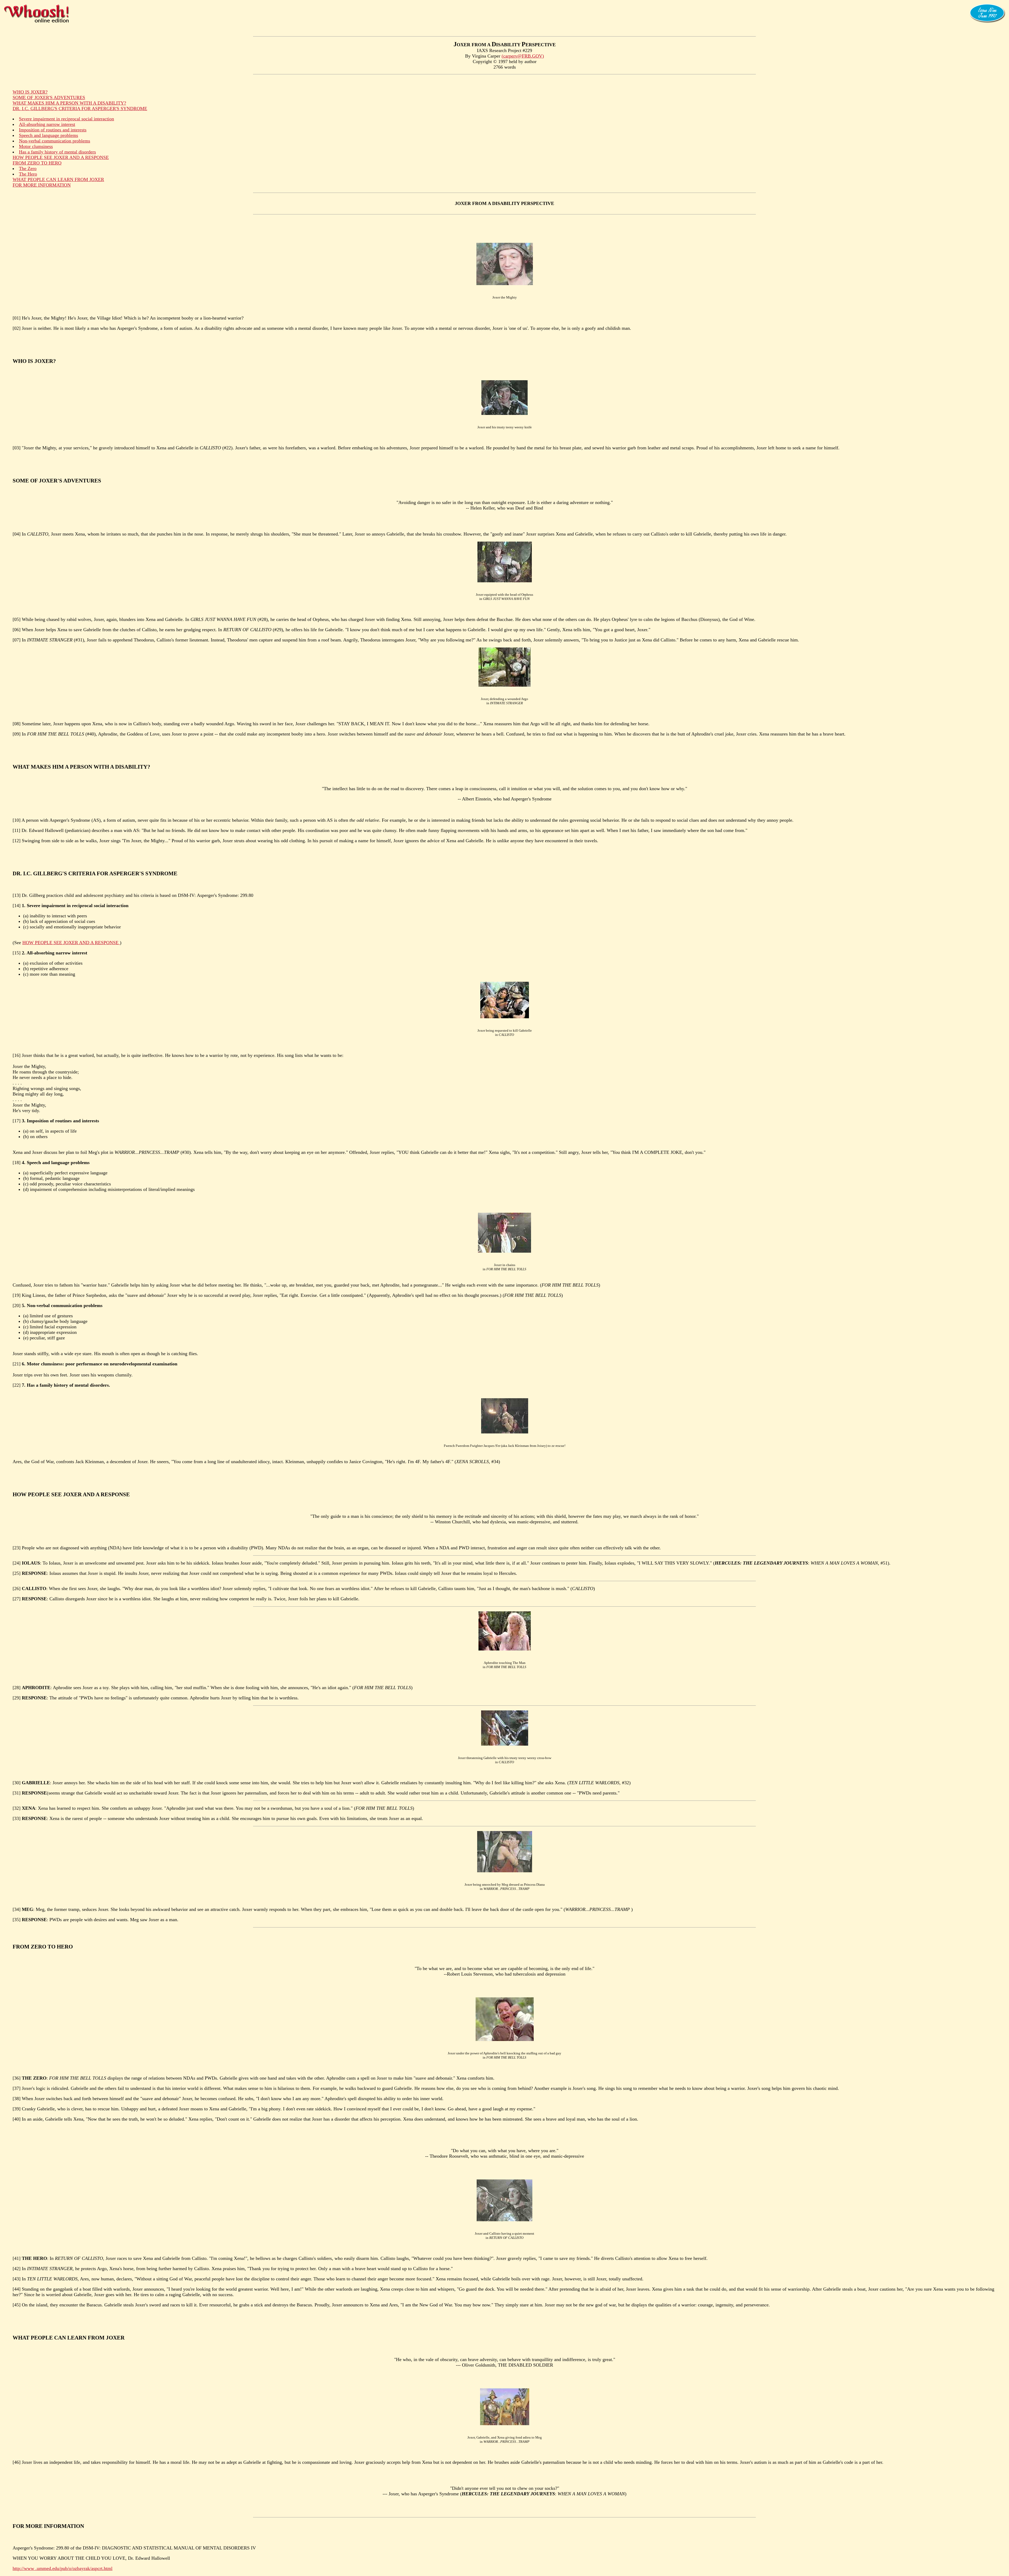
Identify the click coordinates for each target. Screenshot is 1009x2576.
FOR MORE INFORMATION (42, 185)
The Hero (28, 174)
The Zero (28, 168)
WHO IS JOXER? (30, 92)
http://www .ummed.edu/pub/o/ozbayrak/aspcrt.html (63, 2568)
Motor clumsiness (36, 146)
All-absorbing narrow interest (47, 124)
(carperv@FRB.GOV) (523, 56)
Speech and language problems (48, 135)
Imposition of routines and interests (53, 130)
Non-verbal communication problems (55, 141)
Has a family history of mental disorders (57, 152)
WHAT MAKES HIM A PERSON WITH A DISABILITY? (69, 103)
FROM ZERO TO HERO (37, 163)
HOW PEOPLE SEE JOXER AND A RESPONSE (61, 157)
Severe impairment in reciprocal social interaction (66, 119)
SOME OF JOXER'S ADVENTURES (49, 97)
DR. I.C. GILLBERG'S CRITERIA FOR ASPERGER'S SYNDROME (80, 109)
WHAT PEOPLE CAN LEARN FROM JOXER (58, 179)
